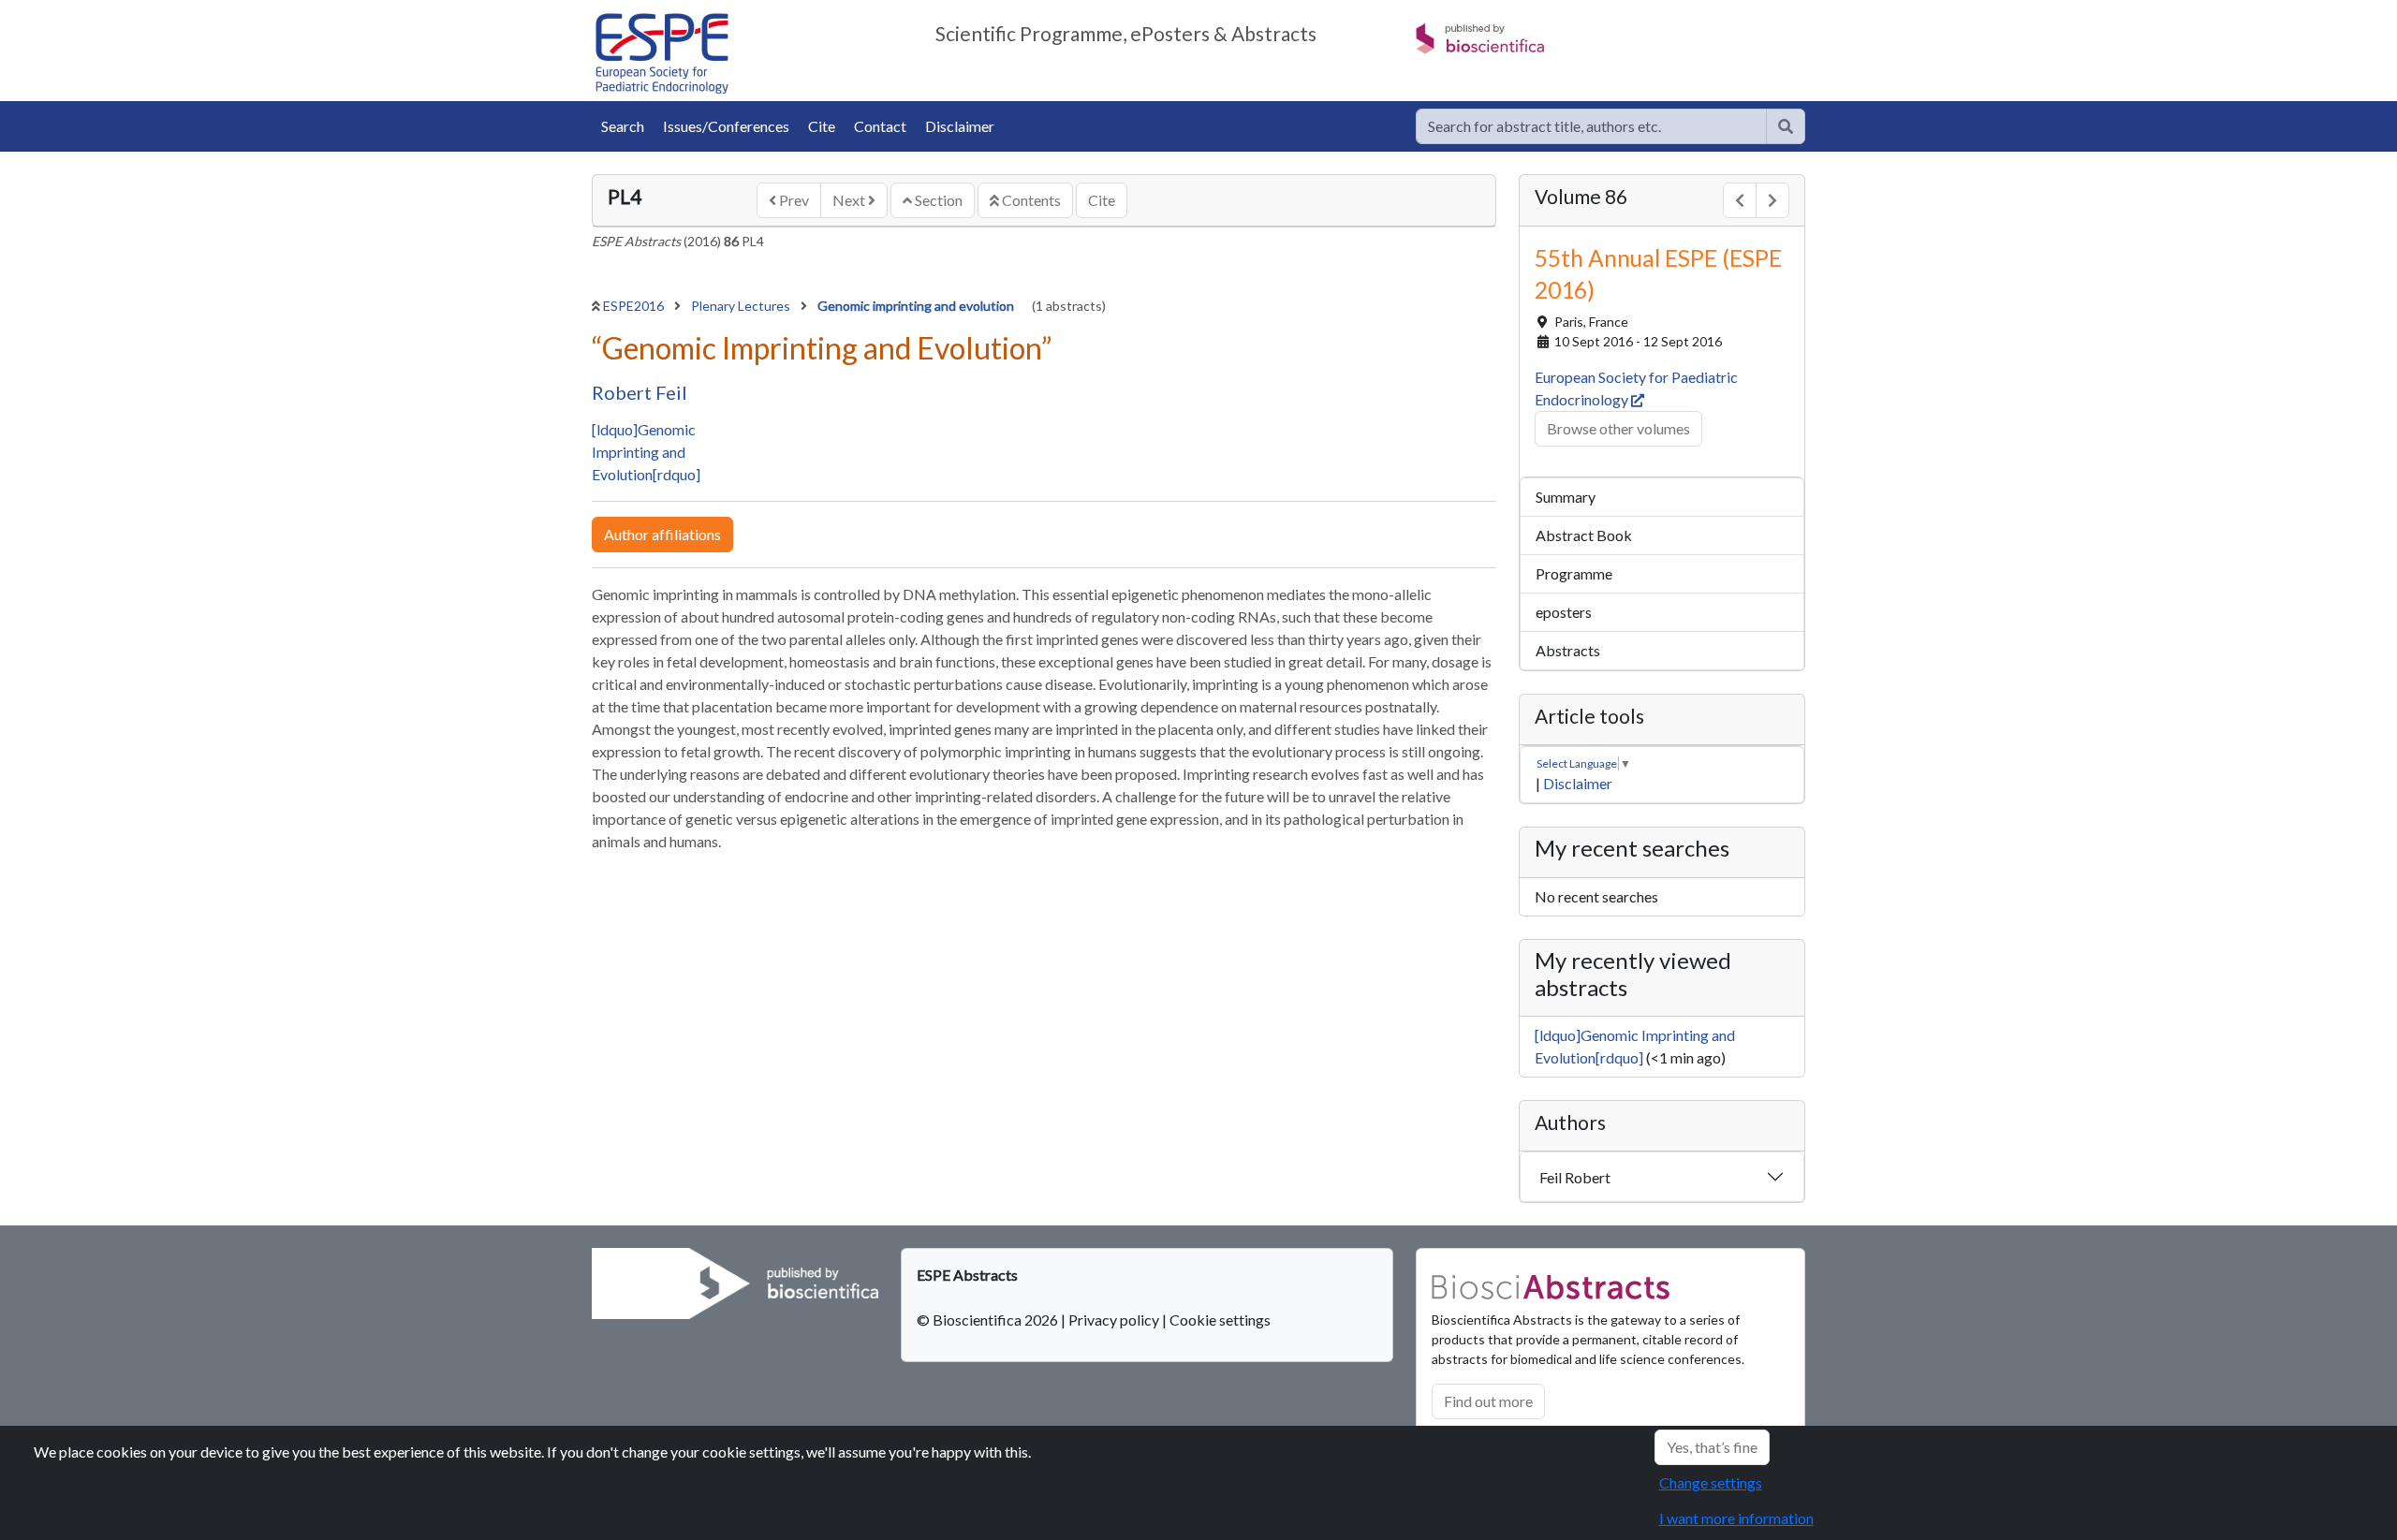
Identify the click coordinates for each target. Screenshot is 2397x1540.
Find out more (1488, 1401)
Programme (1574, 573)
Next (850, 200)
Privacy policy (1114, 1320)
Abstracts (1568, 650)
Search (623, 126)
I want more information (1736, 1518)
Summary (1566, 497)
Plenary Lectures (742, 306)
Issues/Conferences (726, 126)
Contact (880, 126)
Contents (1030, 200)
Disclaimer (960, 126)
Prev (793, 200)
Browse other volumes (1618, 428)
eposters (1564, 612)
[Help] (1786, 126)
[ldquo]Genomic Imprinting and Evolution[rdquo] (646, 452)
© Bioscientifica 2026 (989, 1320)
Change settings (1711, 1482)
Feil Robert (1575, 1177)
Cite (822, 126)
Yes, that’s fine (1712, 1447)
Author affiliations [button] (662, 534)
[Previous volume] (1740, 200)
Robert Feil (640, 392)
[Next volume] (1772, 200)
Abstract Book (1584, 535)
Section (937, 200)
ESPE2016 (635, 306)
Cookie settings (1220, 1320)
